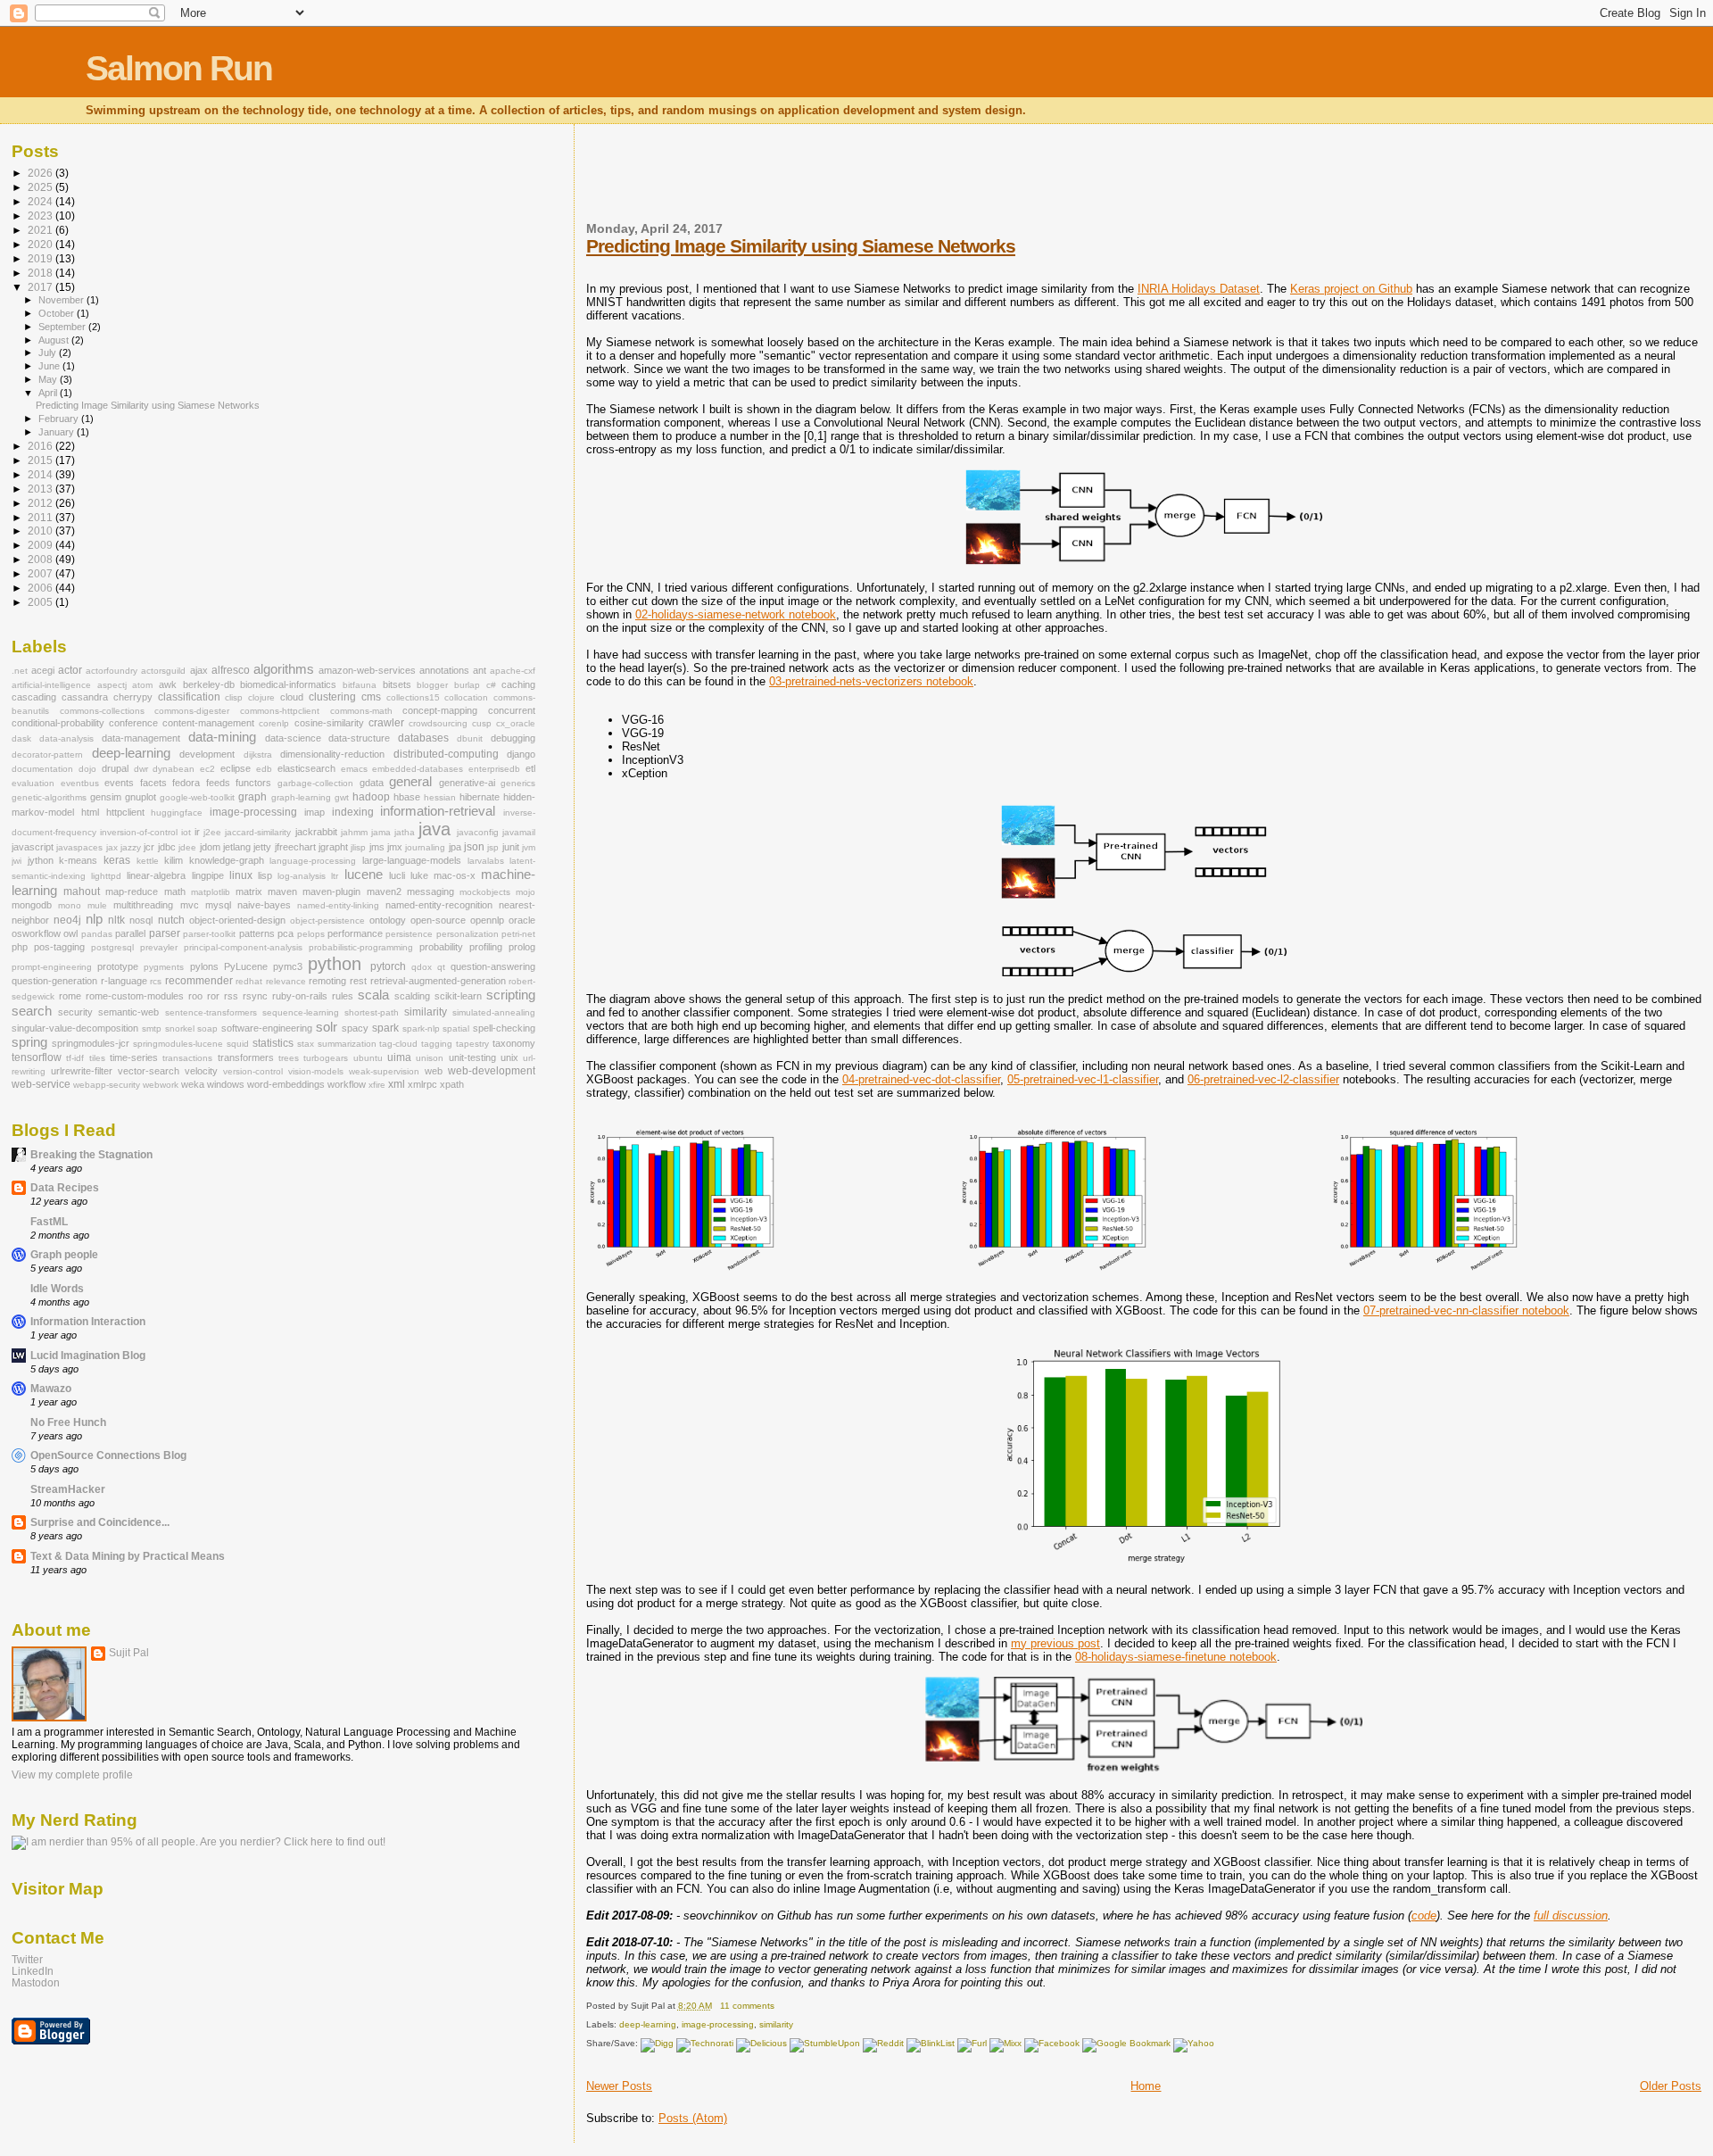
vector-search (149, 1071)
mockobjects (485, 892)
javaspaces (79, 847)
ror (213, 996)
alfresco (231, 670)
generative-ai (467, 783)
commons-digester (192, 711)
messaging (430, 891)
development (207, 754)
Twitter (27, 1959)
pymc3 (288, 966)
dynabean (174, 769)
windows (226, 1084)
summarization (347, 1044)
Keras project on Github (1351, 289)
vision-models (316, 1071)
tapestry (472, 1044)
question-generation (54, 981)
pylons (204, 966)
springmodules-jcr (91, 1043)
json (474, 847)
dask (21, 738)
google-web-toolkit (197, 797)
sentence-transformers (211, 1012)
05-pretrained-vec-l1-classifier (1083, 1079)
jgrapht (333, 847)
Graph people (64, 1254)
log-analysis (302, 876)
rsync (255, 996)
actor (70, 670)
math (175, 891)
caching (518, 684)
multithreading (143, 905)
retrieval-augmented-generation (438, 981)
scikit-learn (458, 996)
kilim (174, 860)
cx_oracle (516, 723)
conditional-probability (58, 723)
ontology (388, 920)
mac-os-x (455, 875)
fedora (186, 783)
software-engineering (267, 1028)
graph (252, 797)
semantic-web (128, 1012)
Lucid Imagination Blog (88, 1355)
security (75, 1012)
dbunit (470, 738)
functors (253, 783)
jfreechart (295, 847)
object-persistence (327, 920)
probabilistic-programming (361, 947)
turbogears (326, 1058)
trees (289, 1058)
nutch (171, 920)
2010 (41, 531)
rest (358, 981)
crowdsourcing (438, 723)
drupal (115, 768)
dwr (141, 769)
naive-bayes (264, 905)
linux (241, 875)
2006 (41, 588)
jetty (262, 847)
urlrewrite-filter (82, 1071)
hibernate (480, 797)
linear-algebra (156, 875)
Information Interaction (88, 1321)
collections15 (413, 697)
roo (195, 996)
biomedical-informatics (288, 684)
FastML (49, 1221)
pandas (97, 934)
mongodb (32, 905)
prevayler (159, 947)
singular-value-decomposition (75, 1028)
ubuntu (368, 1058)
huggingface (177, 813)
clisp (234, 697)
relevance (286, 981)
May (49, 379)
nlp (94, 919)
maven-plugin (331, 891)
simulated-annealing (494, 1012)
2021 (41, 230)
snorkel (180, 1028)
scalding (412, 996)
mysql (218, 905)
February (60, 419)
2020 (41, 244)
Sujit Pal (129, 1653)
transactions (187, 1058)
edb (264, 769)
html (90, 812)
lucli (397, 875)
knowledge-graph (227, 860)
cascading (34, 697)
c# (491, 685)
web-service (41, 1084)
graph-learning (301, 797)
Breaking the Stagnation (91, 1154)
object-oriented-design (237, 920)
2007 (41, 573)
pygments (164, 967)
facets (153, 783)
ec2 (207, 769)
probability (441, 947)
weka (193, 1084)
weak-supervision (384, 1071)
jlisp (358, 847)
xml (397, 1084)
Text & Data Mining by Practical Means (128, 1556)
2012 (41, 503)
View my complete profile (72, 1775)
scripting (511, 995)
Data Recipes (65, 1187)
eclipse (236, 768)
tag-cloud (398, 1044)
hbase (407, 797)
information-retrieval (438, 811)
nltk (116, 920)
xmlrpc (422, 1084)
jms (377, 847)
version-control (253, 1071)
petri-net (518, 934)
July (49, 352)
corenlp (274, 723)
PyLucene (246, 966)
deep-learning (648, 2024)
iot (186, 832)
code (1424, 1916)
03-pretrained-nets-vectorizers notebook (871, 681)
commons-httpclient (280, 711)
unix (509, 1057)
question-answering (493, 966)
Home (1146, 2086)
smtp (152, 1028)
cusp (482, 723)
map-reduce (132, 891)
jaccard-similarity (258, 832)
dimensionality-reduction (332, 754)
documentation (42, 769)
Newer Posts (619, 2086)
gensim (106, 797)
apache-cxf (513, 671)
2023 (41, 216)
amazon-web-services (367, 670)
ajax (199, 670)
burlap (467, 685)
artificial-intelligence (51, 685)
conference (133, 723)
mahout (82, 891)
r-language (124, 981)
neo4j (67, 920)
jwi (17, 861)
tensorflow (37, 1057)
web (434, 1071)
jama (381, 832)
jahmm (354, 832)
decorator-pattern (47, 755)
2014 (41, 474)
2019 (41, 258)
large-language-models (412, 860)
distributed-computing (446, 754)
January (58, 432)
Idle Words (57, 1288)
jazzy (131, 847)
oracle (522, 920)
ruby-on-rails (300, 996)
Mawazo (51, 1388)
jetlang (237, 847)
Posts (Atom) (693, 2118)
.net (20, 671)
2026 (41, 173)
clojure (261, 697)
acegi (43, 670)
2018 (41, 273)
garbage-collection (315, 783)
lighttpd (106, 876)
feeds (218, 783)
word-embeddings (286, 1084)
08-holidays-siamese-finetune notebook (1176, 1657)
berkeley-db (209, 684)
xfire (377, 1085)
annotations (444, 670)
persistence (409, 934)
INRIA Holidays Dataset (1199, 289)
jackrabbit (316, 832)
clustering (332, 697)
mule (97, 905)
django (521, 754)
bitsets (397, 684)
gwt (342, 797)
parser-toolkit (209, 934)
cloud (292, 697)
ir (197, 832)
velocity (201, 1071)
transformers (246, 1057)
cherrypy (133, 697)
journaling (425, 847)
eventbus (80, 783)
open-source (438, 920)
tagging (437, 1044)
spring (29, 1042)
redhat (249, 981)
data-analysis (66, 738)
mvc (190, 905)
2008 (41, 559)
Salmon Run (179, 68)
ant (480, 670)
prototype (118, 966)
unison (430, 1058)
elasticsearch (306, 768)
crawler (386, 723)
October (58, 313)
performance (355, 933)
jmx (395, 847)
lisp (265, 875)
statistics (273, 1043)
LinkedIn (33, 1971)
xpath (452, 1084)
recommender (199, 981)
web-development (492, 1071)
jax (112, 847)
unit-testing (472, 1057)
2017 (41, 287)
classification (189, 697)
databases (423, 738)
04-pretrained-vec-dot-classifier (921, 1079)
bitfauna (360, 685)
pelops (311, 934)
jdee (187, 847)
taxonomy (514, 1043)
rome (70, 996)
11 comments (747, 2006)
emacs (354, 769)
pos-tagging (59, 947)
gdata (372, 783)
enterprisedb (494, 769)
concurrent (512, 710)
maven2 (384, 891)
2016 (41, 446)
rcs (156, 981)
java (434, 829)
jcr (149, 847)
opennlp (487, 920)
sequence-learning (301, 1012)
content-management (208, 723)
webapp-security (107, 1085)
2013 (41, 489)
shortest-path (372, 1012)
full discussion (1571, 1916)
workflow (347, 1084)
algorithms (284, 669)
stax (306, 1044)
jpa (455, 847)
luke (419, 875)
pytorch (388, 966)
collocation (466, 697)
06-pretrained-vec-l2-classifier (1263, 1079)
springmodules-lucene (178, 1044)
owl (70, 933)
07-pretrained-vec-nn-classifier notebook (1466, 1310)
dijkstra (258, 755)
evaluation (33, 783)
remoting (327, 981)
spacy (355, 1028)
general (410, 782)
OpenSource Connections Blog (108, 1455)
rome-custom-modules (135, 996)
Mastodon (36, 1982)
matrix (249, 891)
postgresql (112, 947)
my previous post (1055, 1643)
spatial (456, 1028)
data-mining (222, 737)
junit (511, 847)
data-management (141, 738)
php (20, 947)
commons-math (361, 711)
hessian (440, 797)
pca (285, 933)
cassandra (85, 697)
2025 (41, 187)
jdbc (167, 847)
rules (343, 996)
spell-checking (504, 1028)
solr (327, 1027)
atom (142, 685)
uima (399, 1057)
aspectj (112, 685)
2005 (41, 602)
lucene (364, 875)
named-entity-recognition (439, 905)
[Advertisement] (795, 184)
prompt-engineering (52, 967)
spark (385, 1028)
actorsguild (163, 671)
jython (41, 860)
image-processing (718, 2024)
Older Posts (1671, 2086)
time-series (134, 1057)
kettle (148, 861)
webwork (161, 1085)
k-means (78, 860)
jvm (529, 847)
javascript (33, 847)
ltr (335, 876)
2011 (41, 517)
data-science (293, 738)
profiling (486, 947)
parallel (130, 933)
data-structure (359, 738)
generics (518, 783)
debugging (513, 738)
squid (238, 1044)
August (55, 340)
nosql (141, 920)
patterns (257, 933)
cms (371, 697)
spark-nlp (421, 1028)
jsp (493, 847)
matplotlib (211, 892)
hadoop (371, 797)
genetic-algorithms (49, 797)
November (62, 300)
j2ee (212, 832)
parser (165, 933)
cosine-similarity (329, 723)
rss (231, 996)
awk (168, 684)
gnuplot (141, 797)
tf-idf (75, 1058)
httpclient (125, 812)
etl (530, 768)
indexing (353, 812)
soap (207, 1028)
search (32, 1011)
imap (314, 812)
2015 (41, 460)
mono (70, 905)
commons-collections (102, 711)
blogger (432, 685)
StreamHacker (68, 1489)
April (49, 393)
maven (282, 891)
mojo (525, 892)
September (63, 327)
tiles (97, 1058)
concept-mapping (440, 710)
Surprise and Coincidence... (100, 1522)
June (50, 366)
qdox (422, 967)
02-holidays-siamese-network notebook (736, 614)
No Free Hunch (68, 1422)
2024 (41, 201)
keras (117, 860)
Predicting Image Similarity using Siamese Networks (801, 246)
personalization (468, 934)
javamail (519, 832)
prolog (522, 947)
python (335, 964)
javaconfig (478, 832)
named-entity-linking (338, 905)
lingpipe (208, 875)
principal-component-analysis (243, 947)
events (119, 783)
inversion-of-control (139, 832)
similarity (776, 2024)
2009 (41, 545)
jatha (405, 832)
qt (441, 967)
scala (373, 995)
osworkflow (36, 933)
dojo (87, 769)
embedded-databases (418, 769)
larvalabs (486, 861)
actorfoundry (112, 671)
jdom (210, 847)
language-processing (313, 861)
